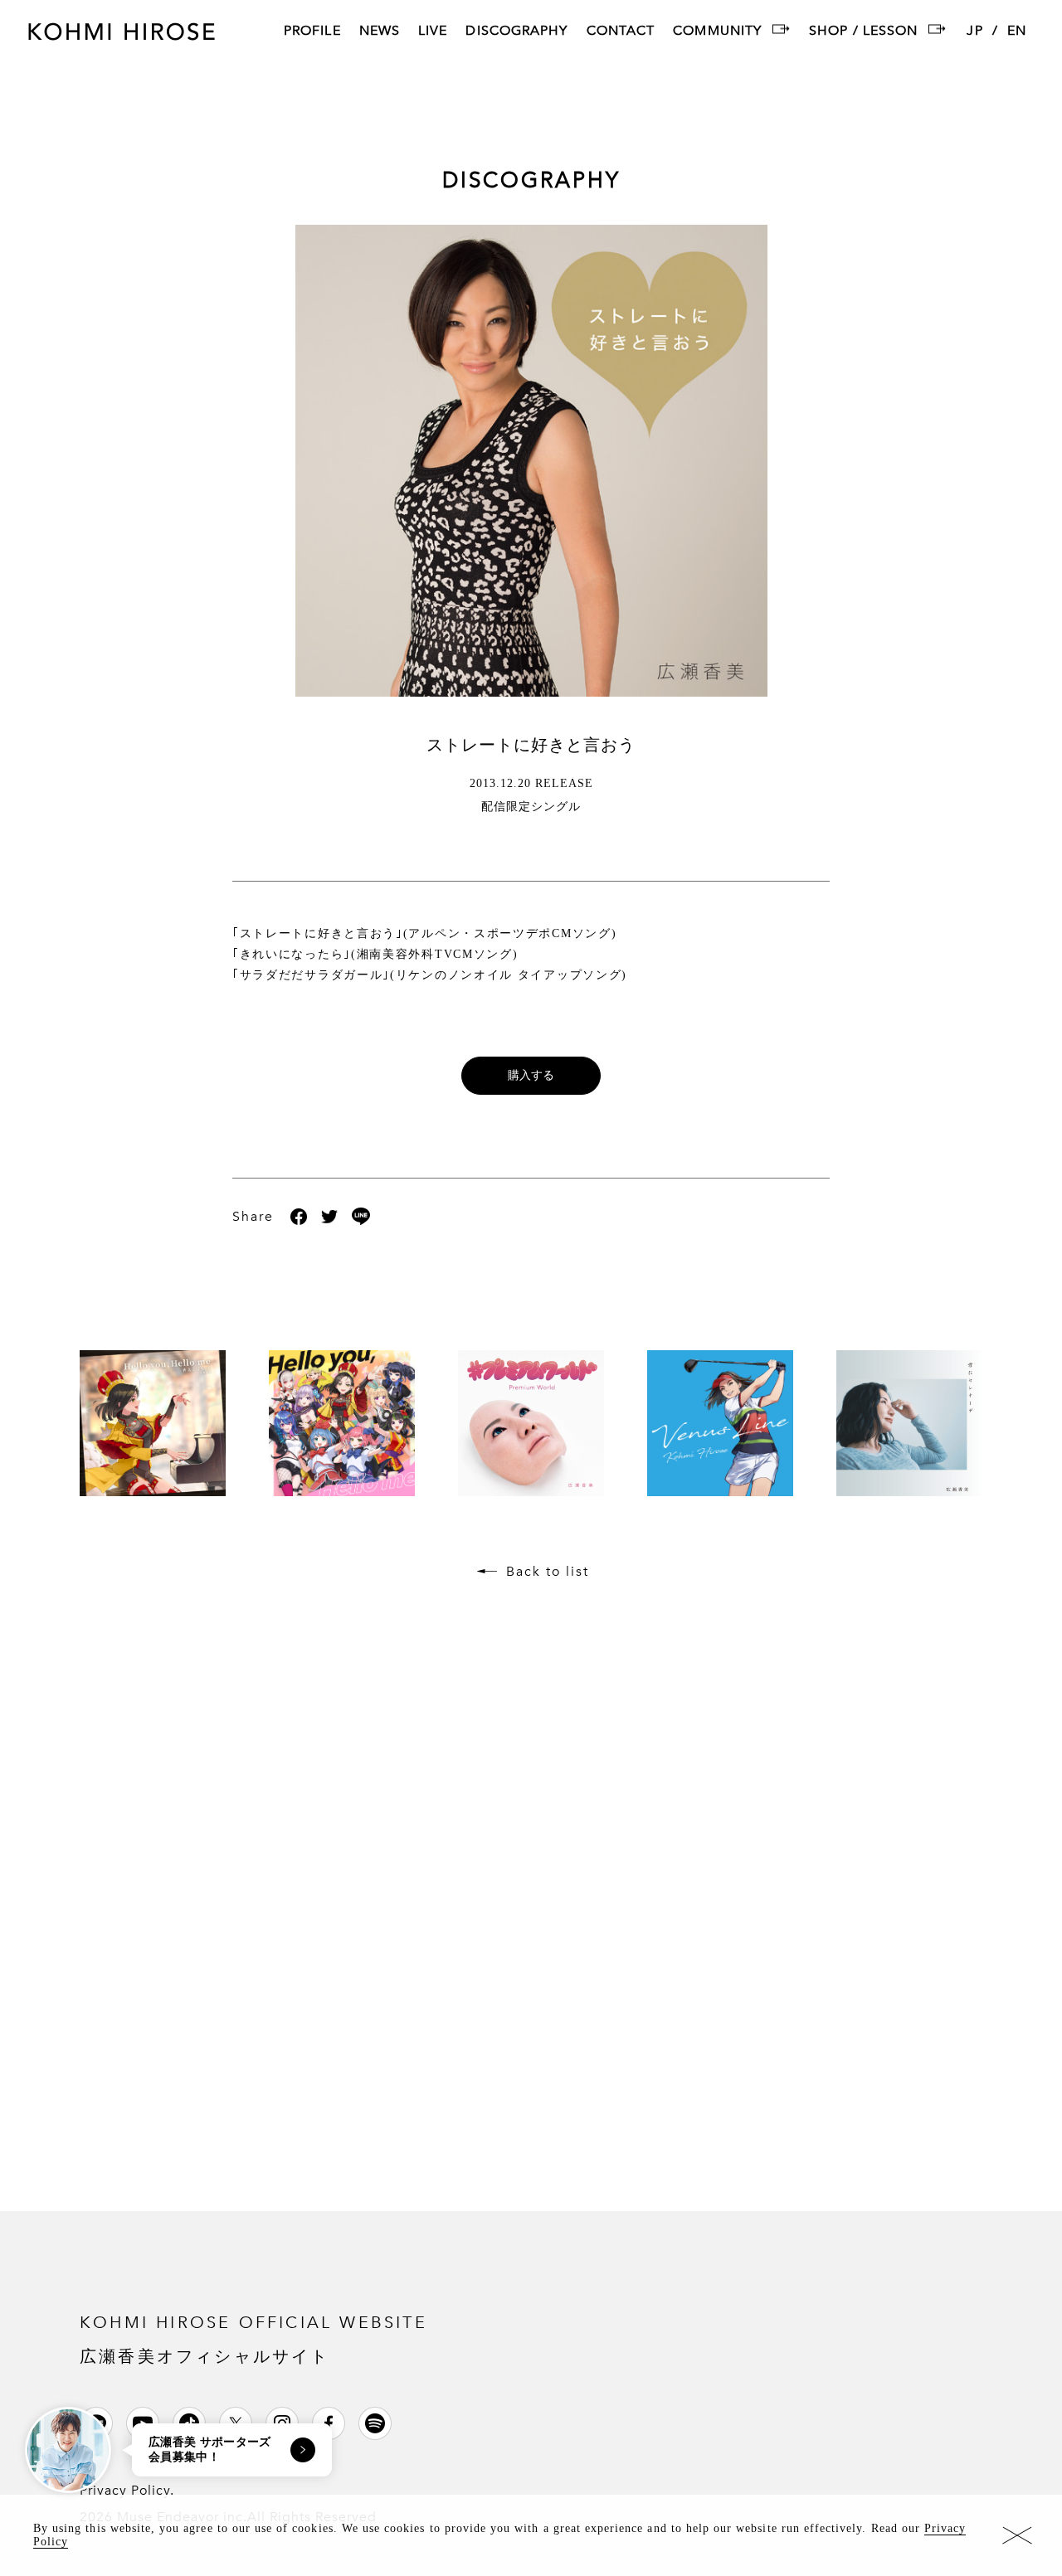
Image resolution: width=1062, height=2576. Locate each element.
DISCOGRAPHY (516, 32)
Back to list (548, 1572)
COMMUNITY (717, 32)
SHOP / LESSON (863, 32)
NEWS (380, 32)
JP (974, 32)
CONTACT (621, 32)
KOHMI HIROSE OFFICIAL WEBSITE (253, 2338)
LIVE (433, 32)
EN (1017, 32)
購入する (531, 1075)
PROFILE (312, 32)
